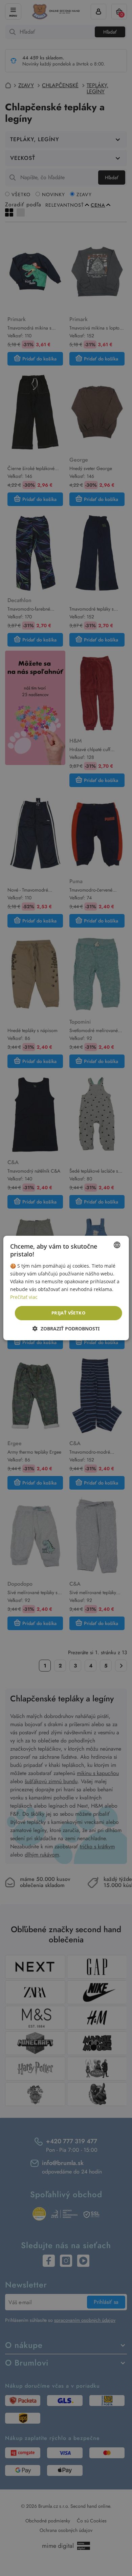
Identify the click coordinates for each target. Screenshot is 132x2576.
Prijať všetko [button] (68, 1313)
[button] (66, 1329)
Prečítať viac (24, 1297)
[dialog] (66, 1288)
